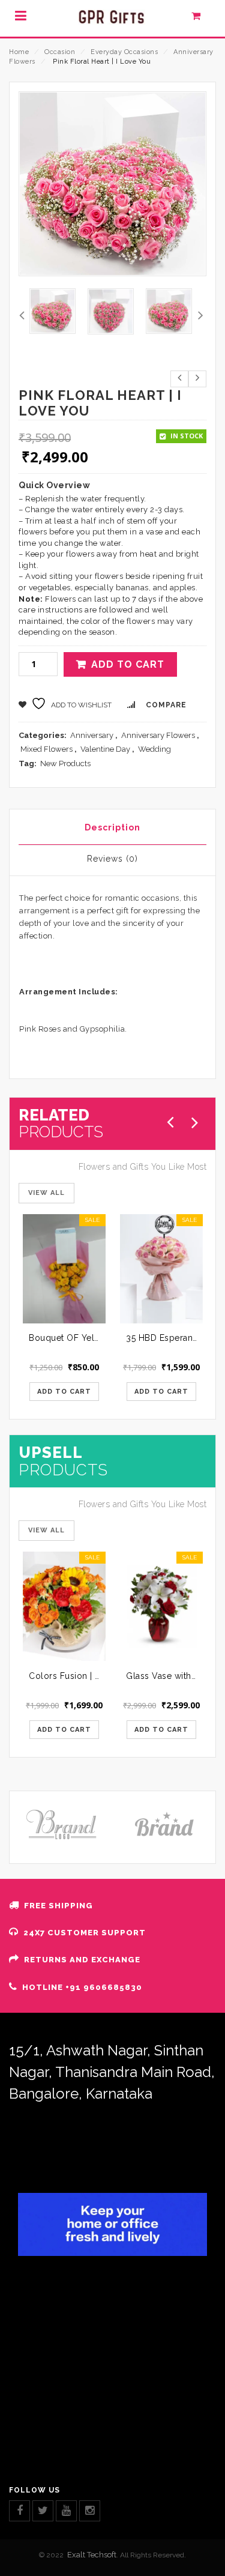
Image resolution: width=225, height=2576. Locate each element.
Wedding (154, 749)
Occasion (60, 52)
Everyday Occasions (124, 52)
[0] (202, 19)
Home (19, 52)
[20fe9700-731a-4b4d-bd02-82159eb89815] (52, 311)
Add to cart (128, 664)
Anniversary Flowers (158, 735)
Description (112, 827)
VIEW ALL (46, 1193)
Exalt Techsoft (92, 2555)
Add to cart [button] (64, 1392)
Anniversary (92, 735)
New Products (65, 763)
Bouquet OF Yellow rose (80, 1338)
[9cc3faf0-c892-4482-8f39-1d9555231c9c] (111, 311)
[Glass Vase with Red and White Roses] (161, 1606)
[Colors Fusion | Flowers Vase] (64, 1606)
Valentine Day (105, 749)
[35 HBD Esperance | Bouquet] (161, 1269)
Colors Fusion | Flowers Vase (90, 1676)
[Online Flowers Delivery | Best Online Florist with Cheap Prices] (112, 18)
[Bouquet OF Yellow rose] (64, 1269)
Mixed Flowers (46, 749)
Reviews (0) (112, 859)
